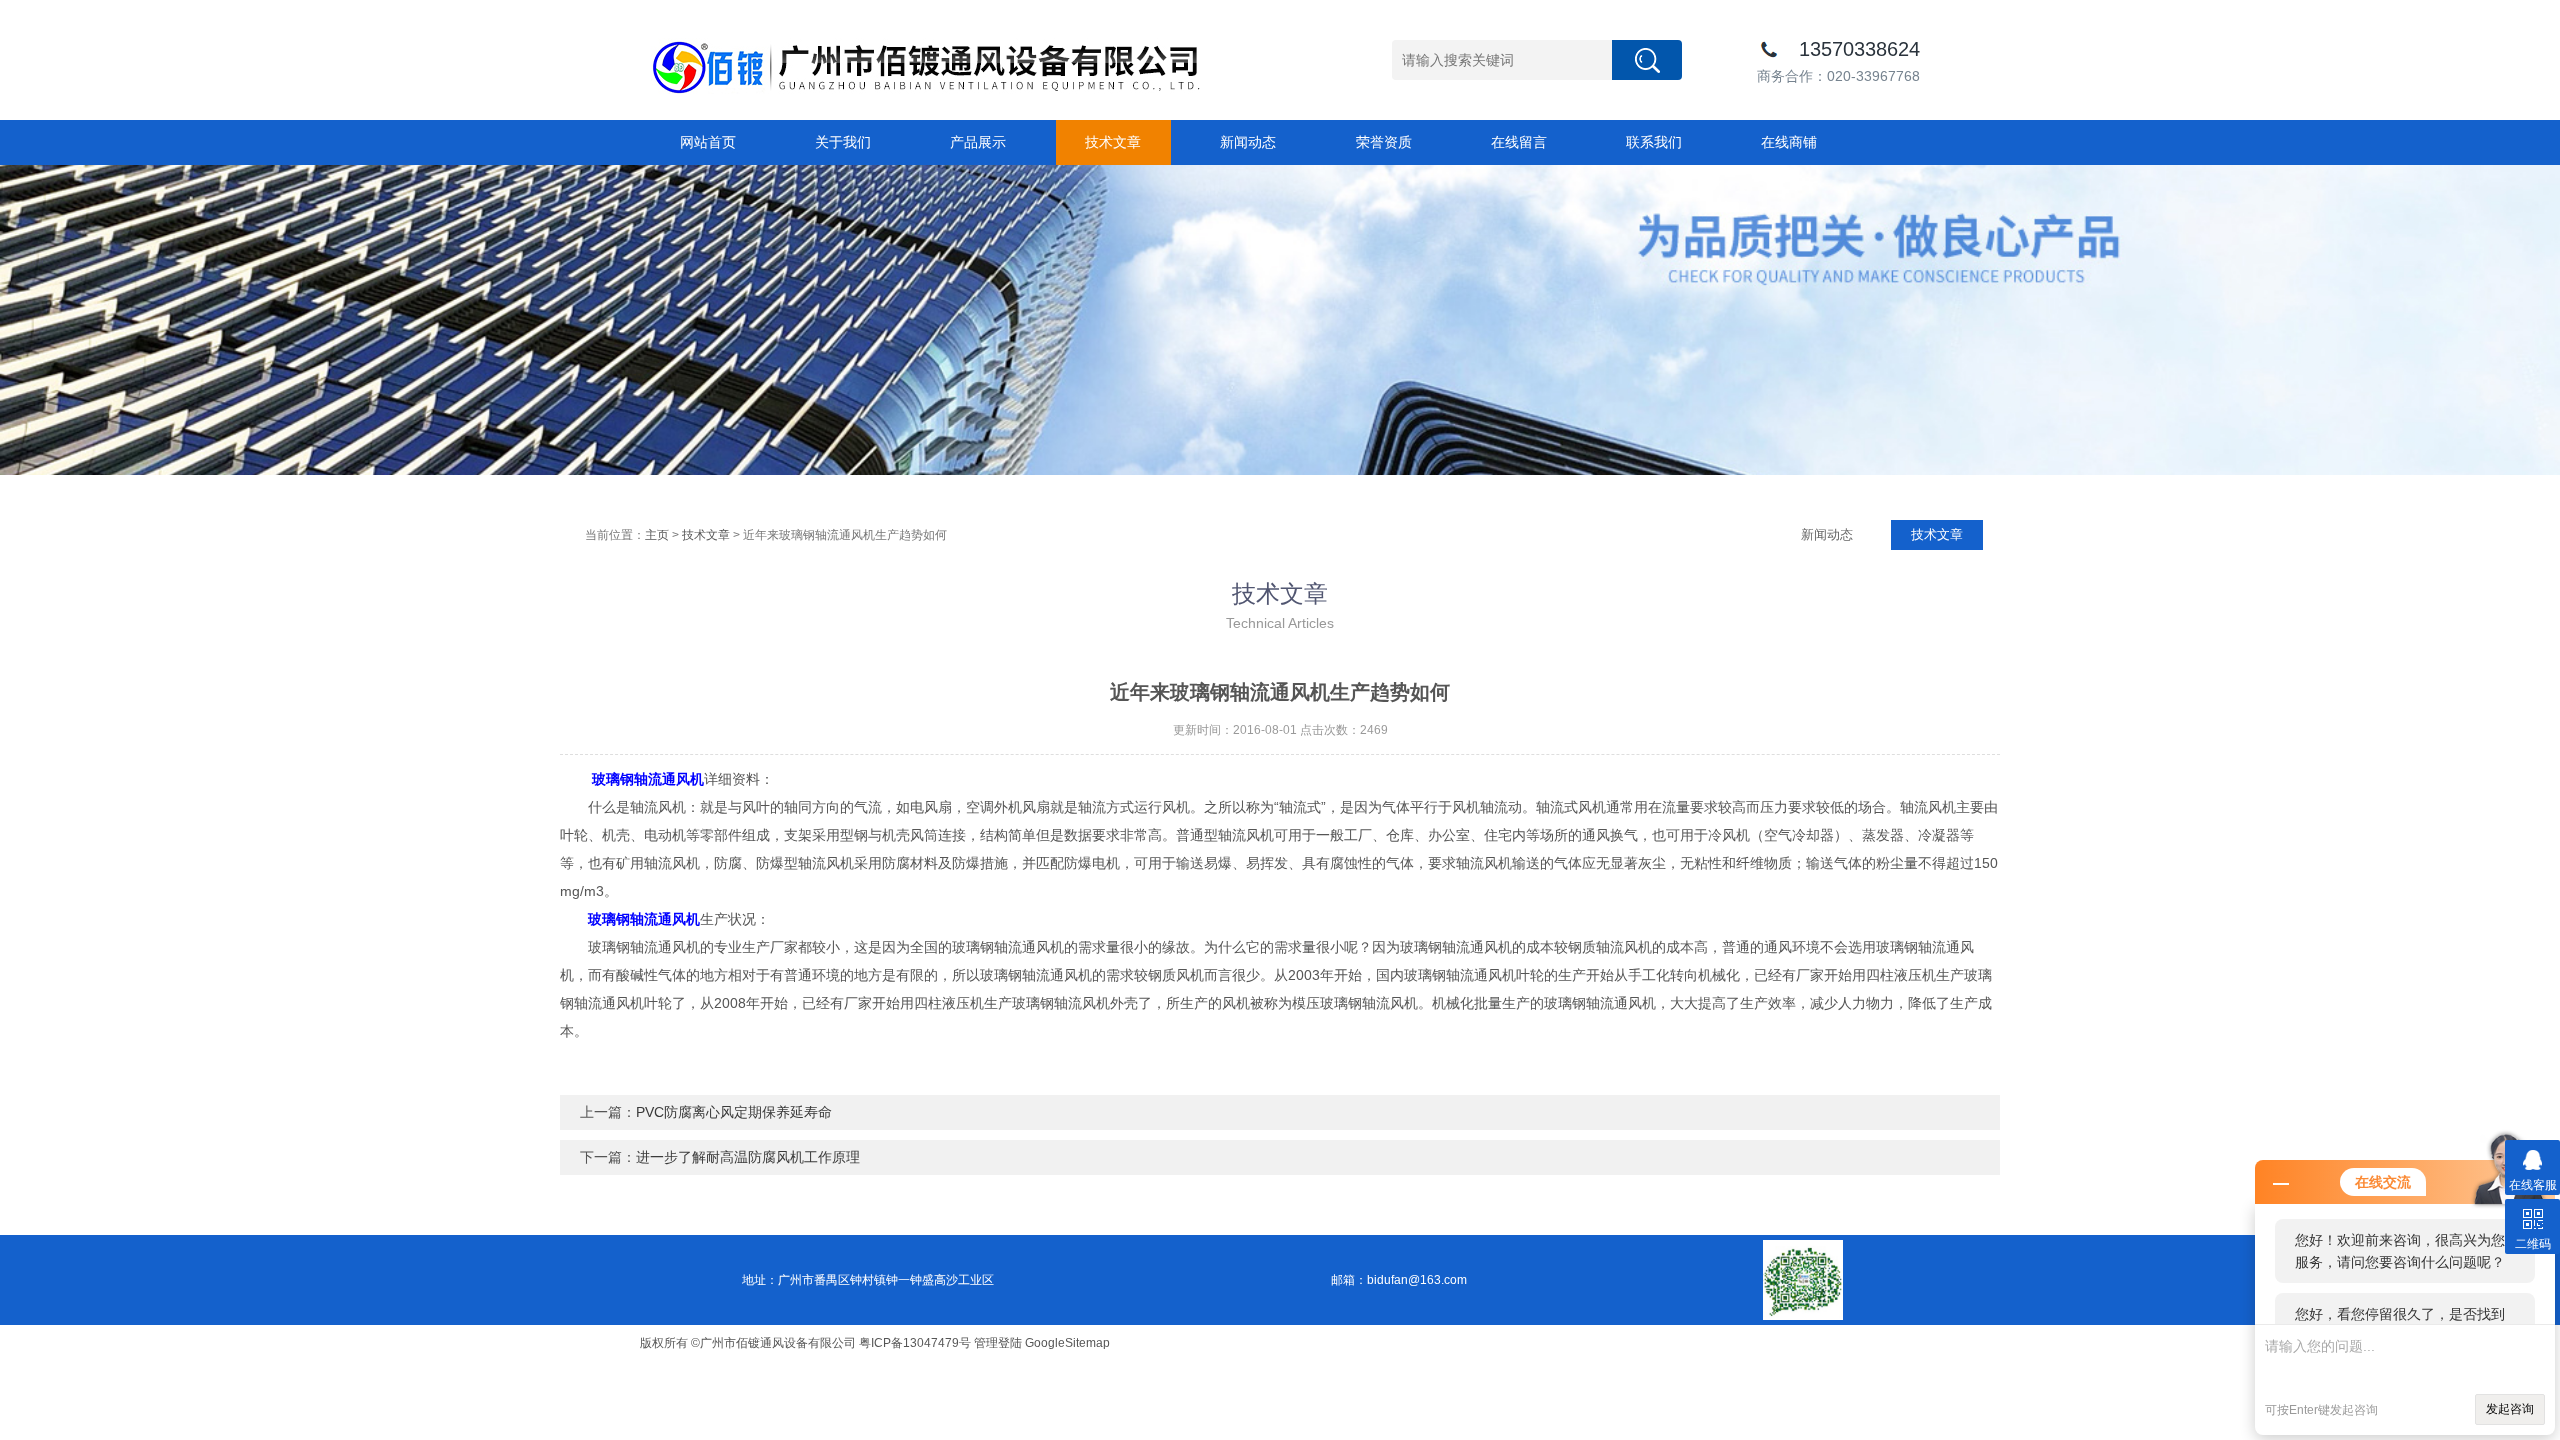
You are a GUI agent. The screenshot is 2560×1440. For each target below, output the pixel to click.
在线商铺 (1789, 142)
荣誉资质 (1384, 142)
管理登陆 (998, 1343)
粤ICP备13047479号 (915, 1343)
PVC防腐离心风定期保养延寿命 (734, 1112)
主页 (657, 535)
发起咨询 (2510, 1409)
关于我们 (843, 142)
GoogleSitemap (1067, 1343)
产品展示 (978, 142)
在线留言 (1519, 142)
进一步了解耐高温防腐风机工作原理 (748, 1157)
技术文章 (1113, 142)
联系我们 (1654, 142)
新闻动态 (1248, 142)
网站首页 (708, 142)
